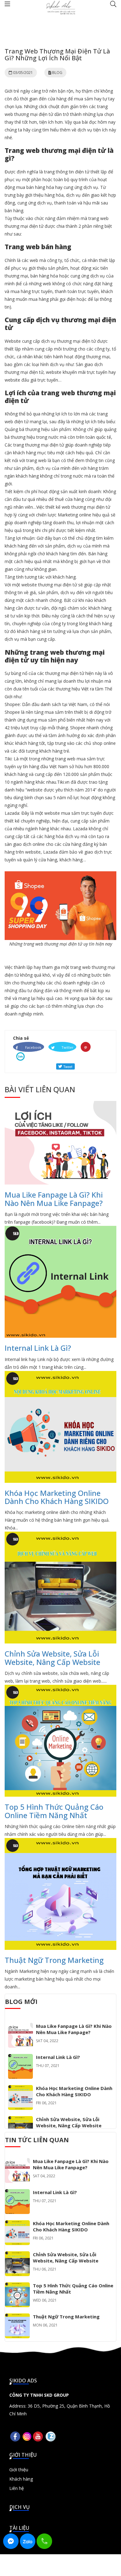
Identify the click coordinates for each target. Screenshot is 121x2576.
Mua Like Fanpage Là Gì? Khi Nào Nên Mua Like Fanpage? (54, 1199)
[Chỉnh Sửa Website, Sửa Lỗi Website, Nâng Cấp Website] (20, 2120)
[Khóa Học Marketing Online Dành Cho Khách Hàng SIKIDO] (20, 2089)
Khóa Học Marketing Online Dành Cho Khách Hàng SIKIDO (57, 1497)
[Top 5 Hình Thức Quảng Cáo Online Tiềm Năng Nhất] (17, 2286)
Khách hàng (21, 2479)
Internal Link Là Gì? (38, 1348)
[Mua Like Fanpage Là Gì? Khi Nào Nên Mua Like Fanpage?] (20, 2027)
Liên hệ (17, 2488)
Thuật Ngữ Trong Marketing (54, 1960)
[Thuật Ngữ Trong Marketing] (17, 2317)
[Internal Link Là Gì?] (20, 2058)
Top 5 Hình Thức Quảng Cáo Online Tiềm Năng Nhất (54, 1811)
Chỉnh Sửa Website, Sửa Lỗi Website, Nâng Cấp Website (52, 1658)
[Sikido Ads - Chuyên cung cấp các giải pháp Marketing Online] (60, 7)
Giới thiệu (19, 2470)
